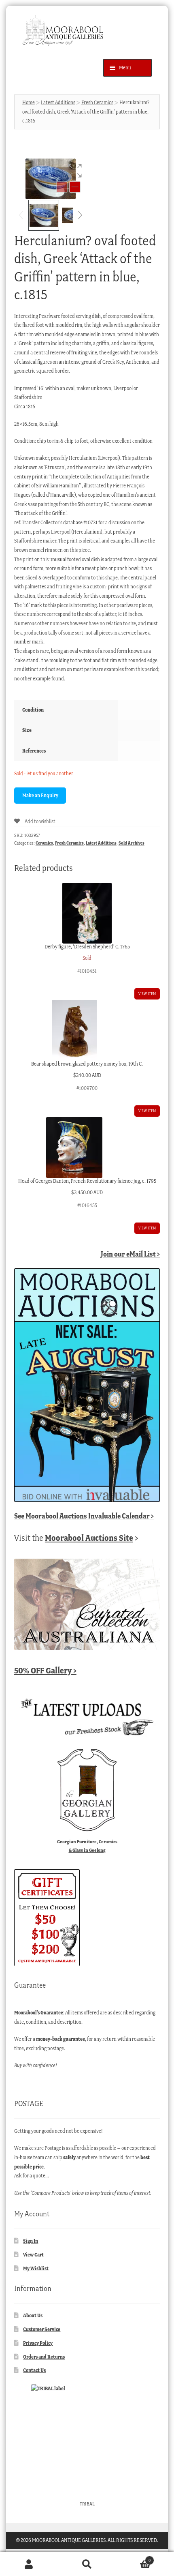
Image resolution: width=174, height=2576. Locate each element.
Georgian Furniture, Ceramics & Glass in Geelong (87, 1846)
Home (29, 102)
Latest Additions (58, 102)
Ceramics (44, 843)
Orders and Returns (44, 2357)
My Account (29, 2564)
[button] (75, 171)
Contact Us (34, 2370)
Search (87, 2564)
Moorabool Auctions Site (89, 1538)
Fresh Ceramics (97, 102)
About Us (33, 2315)
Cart (134, 2558)
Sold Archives (132, 843)
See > (84, 1516)
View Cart (33, 2255)
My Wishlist (36, 2268)
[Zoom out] (62, 187)
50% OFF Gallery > (45, 1670)
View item (147, 994)
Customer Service (42, 2329)
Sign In (31, 2241)
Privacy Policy (38, 2343)
